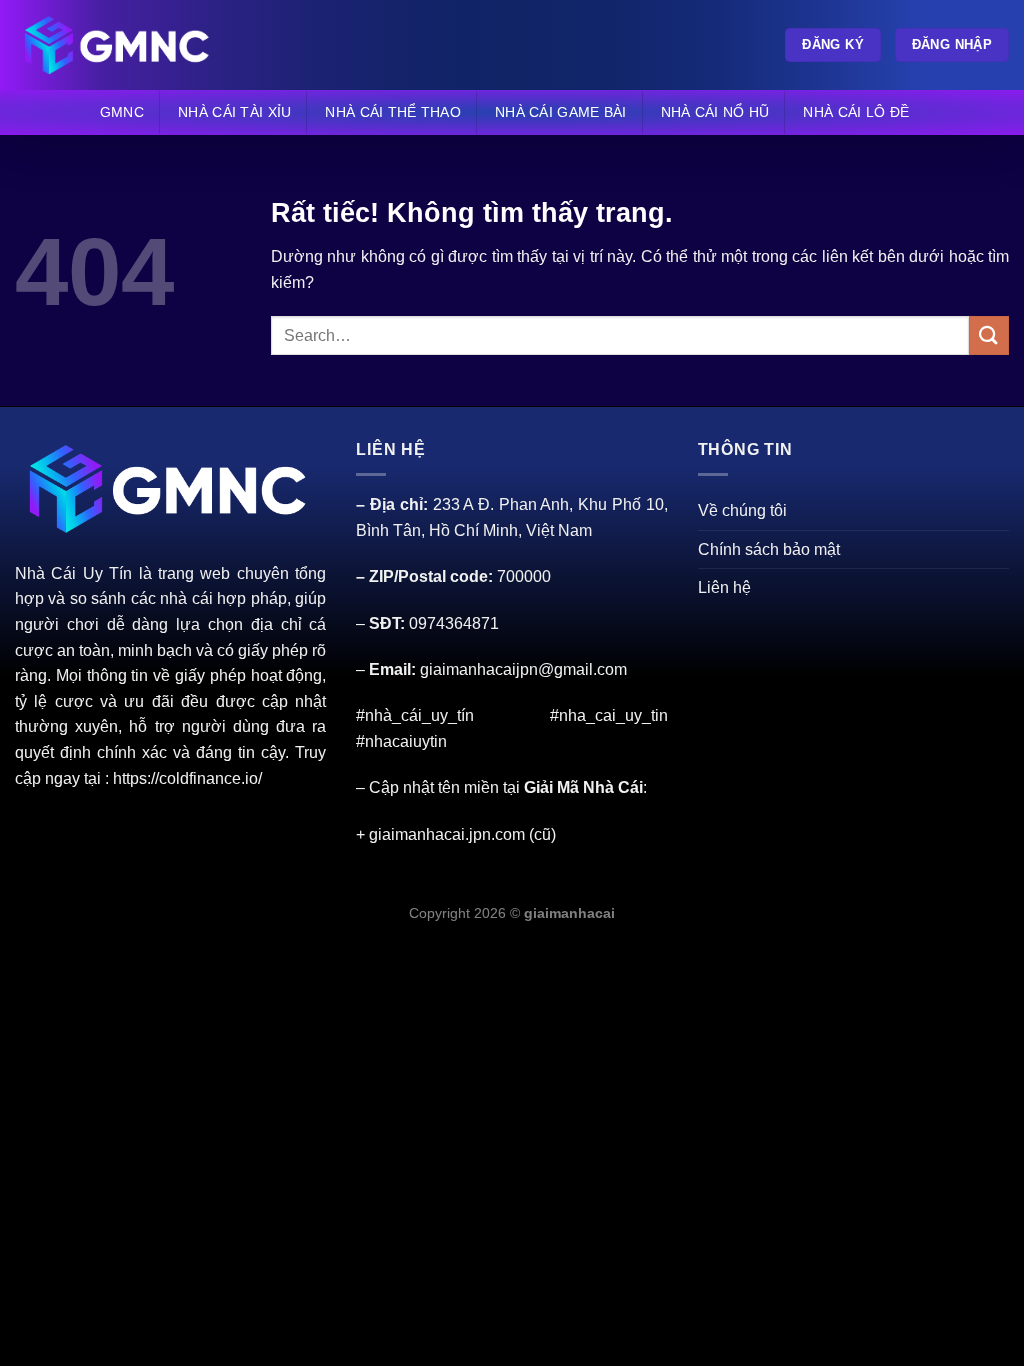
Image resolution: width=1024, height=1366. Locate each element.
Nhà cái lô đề (856, 112)
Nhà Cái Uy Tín (73, 573)
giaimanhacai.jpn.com (447, 834)
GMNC (122, 112)
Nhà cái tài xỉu (234, 112)
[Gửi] (989, 335)
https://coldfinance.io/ (187, 778)
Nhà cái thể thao (393, 112)
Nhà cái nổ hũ (715, 112)
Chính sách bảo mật (769, 549)
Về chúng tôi (742, 510)
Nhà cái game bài (561, 112)
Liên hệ (724, 587)
